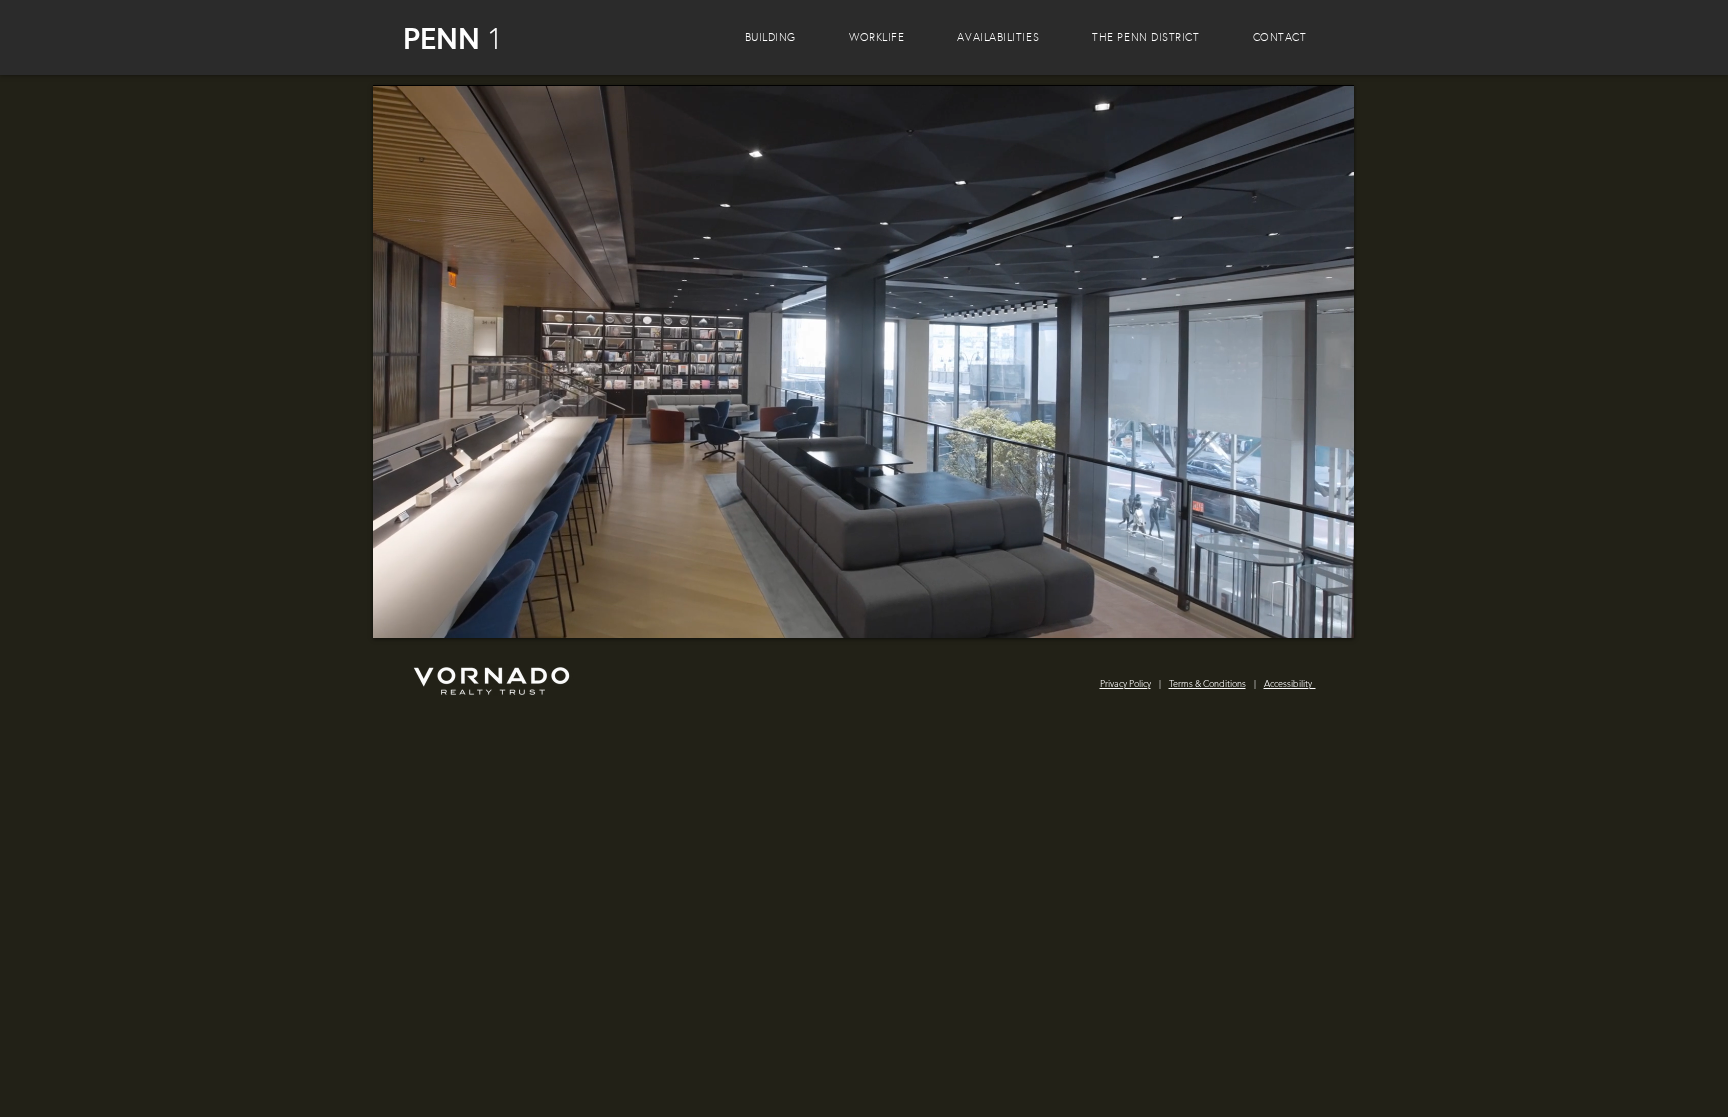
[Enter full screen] (1327, 611)
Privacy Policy (1125, 683)
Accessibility (1290, 683)
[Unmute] (433, 611)
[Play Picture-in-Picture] (1293, 611)
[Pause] (399, 611)
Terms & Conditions (1207, 683)
